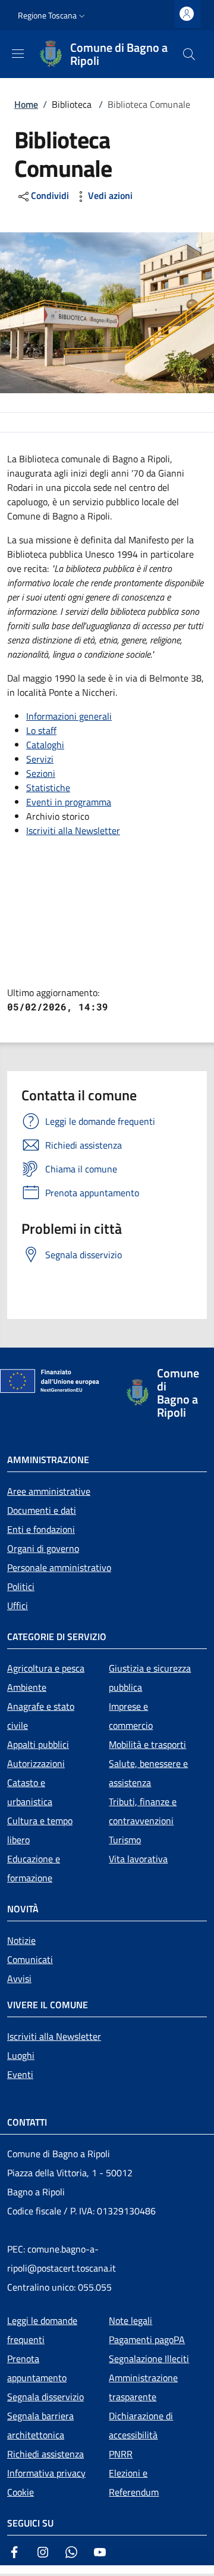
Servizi (40, 759)
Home (26, 104)
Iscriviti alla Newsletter (73, 830)
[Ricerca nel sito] (189, 54)
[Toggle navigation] (6, 2571)
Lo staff (41, 730)
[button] (53, 15)
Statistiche (48, 788)
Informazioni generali (69, 716)
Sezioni (41, 773)
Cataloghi (45, 745)
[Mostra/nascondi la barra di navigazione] (18, 54)
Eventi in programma (69, 802)
